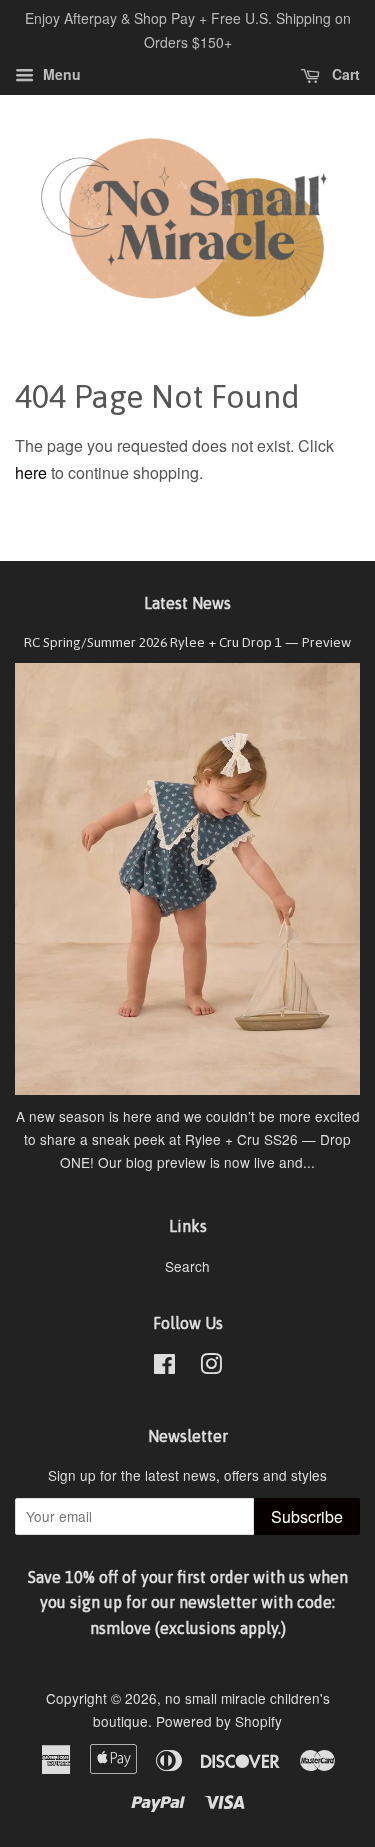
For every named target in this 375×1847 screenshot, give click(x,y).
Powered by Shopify (219, 1721)
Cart (344, 74)
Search (187, 1266)
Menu (60, 74)
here (31, 472)
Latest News (187, 603)
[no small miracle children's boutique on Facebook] (164, 1367)
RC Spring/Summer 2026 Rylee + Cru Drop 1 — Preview (187, 642)
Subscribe (307, 1516)
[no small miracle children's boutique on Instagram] (211, 1367)
